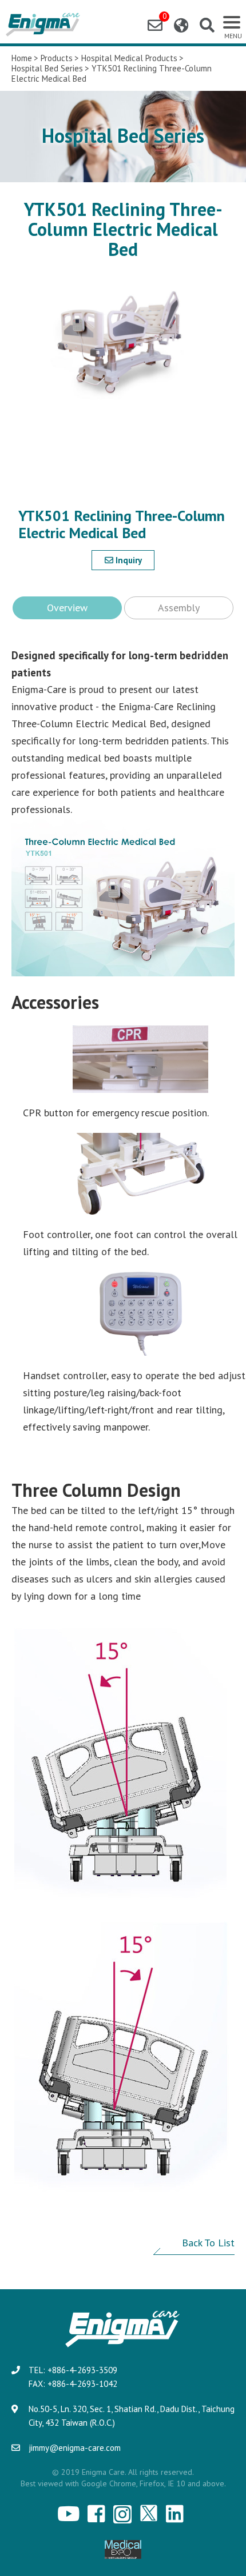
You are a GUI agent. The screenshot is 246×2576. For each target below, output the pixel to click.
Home (22, 58)
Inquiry (128, 560)
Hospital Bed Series (47, 69)
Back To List (208, 2243)
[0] (155, 25)
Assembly (179, 608)
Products (57, 58)
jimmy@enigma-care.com (75, 2448)
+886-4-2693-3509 (82, 2370)
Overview (67, 608)
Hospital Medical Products (129, 58)
